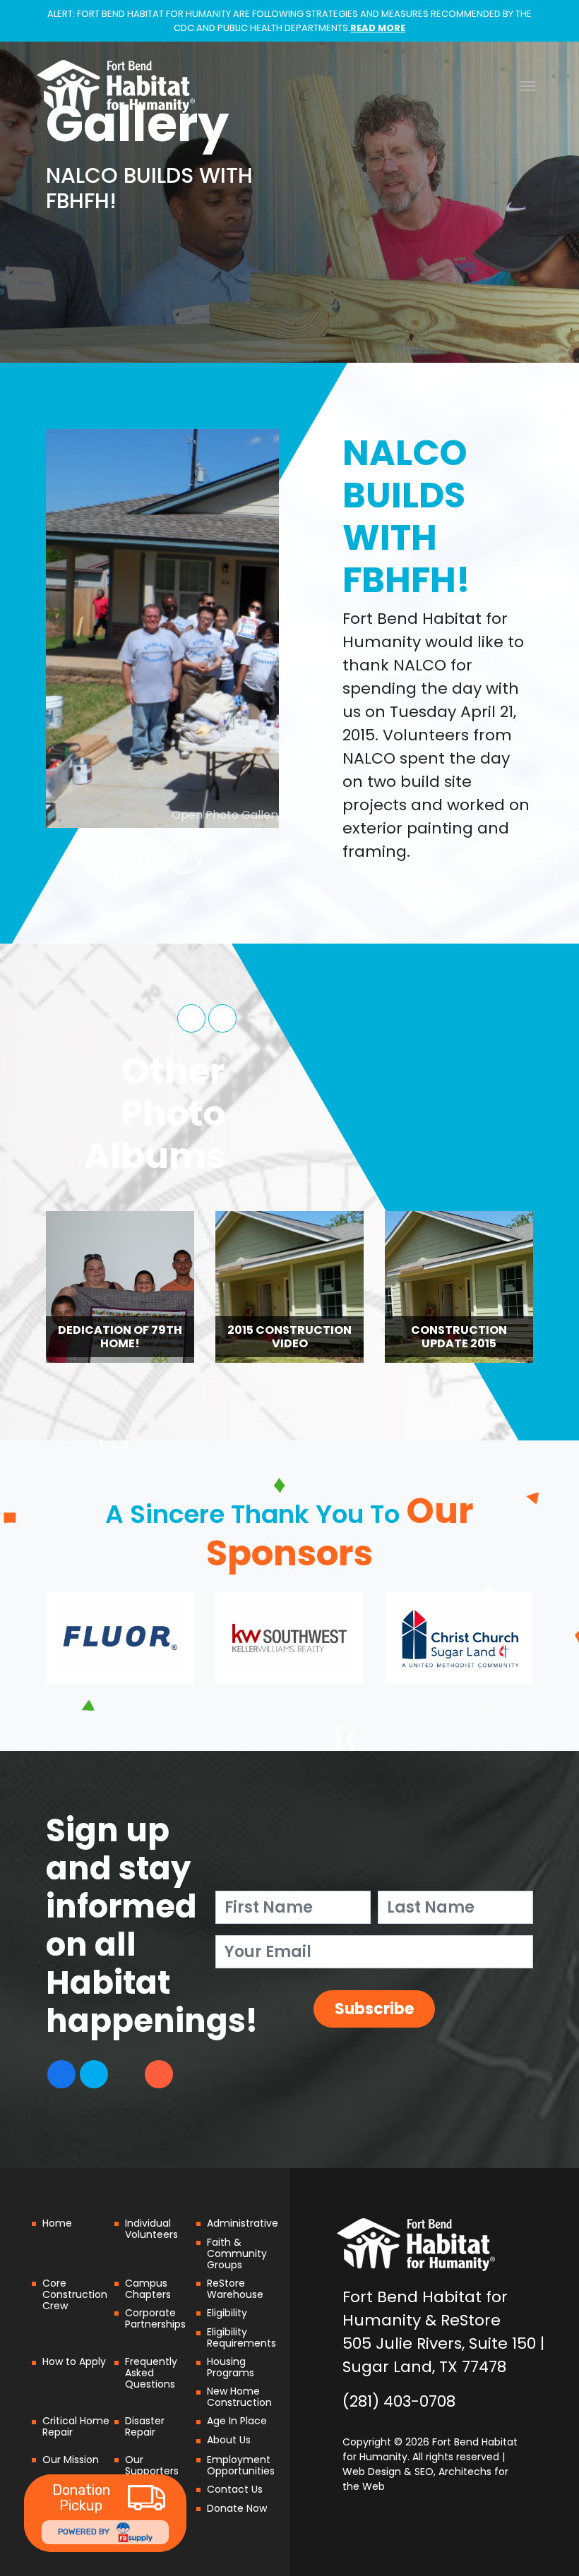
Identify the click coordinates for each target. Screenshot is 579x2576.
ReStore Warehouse (235, 2289)
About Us (229, 2440)
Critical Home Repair (76, 2426)
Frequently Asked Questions (151, 2373)
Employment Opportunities (241, 2465)
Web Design (372, 2472)
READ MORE (378, 28)
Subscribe (374, 2009)
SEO (424, 2472)
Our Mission (71, 2460)
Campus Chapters (148, 2289)
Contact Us (235, 2489)
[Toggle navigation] (527, 86)
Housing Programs (231, 2367)
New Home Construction (239, 2397)
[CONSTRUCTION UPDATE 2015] (341, 1286)
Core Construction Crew (75, 2294)
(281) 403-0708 (399, 2401)
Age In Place (237, 2421)
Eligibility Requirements (241, 2337)
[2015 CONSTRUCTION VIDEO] (160, 1286)
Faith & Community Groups (237, 2253)
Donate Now (237, 2508)
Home (57, 2223)
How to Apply (74, 2361)
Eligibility (227, 2313)
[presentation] (141, 856)
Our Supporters (152, 2465)
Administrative (243, 2223)
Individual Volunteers (151, 2229)
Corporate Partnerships (155, 2318)
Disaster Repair (145, 2426)
